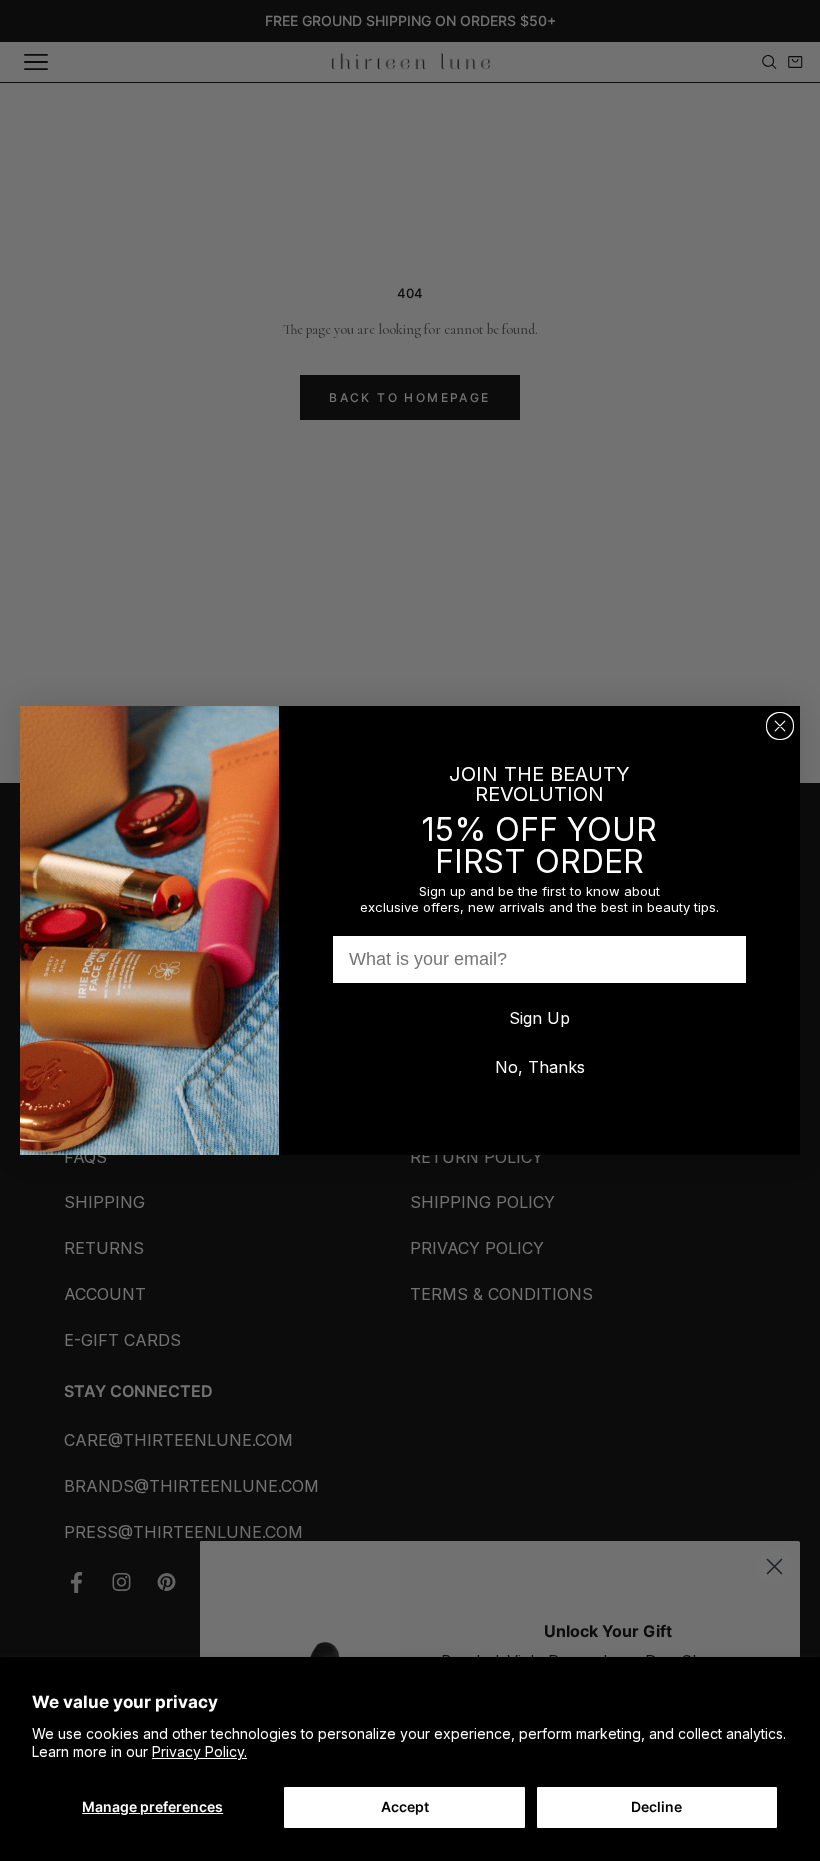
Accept (405, 1806)
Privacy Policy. (199, 1751)
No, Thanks (540, 1067)
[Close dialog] (780, 726)
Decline (656, 1806)
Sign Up (539, 1018)
